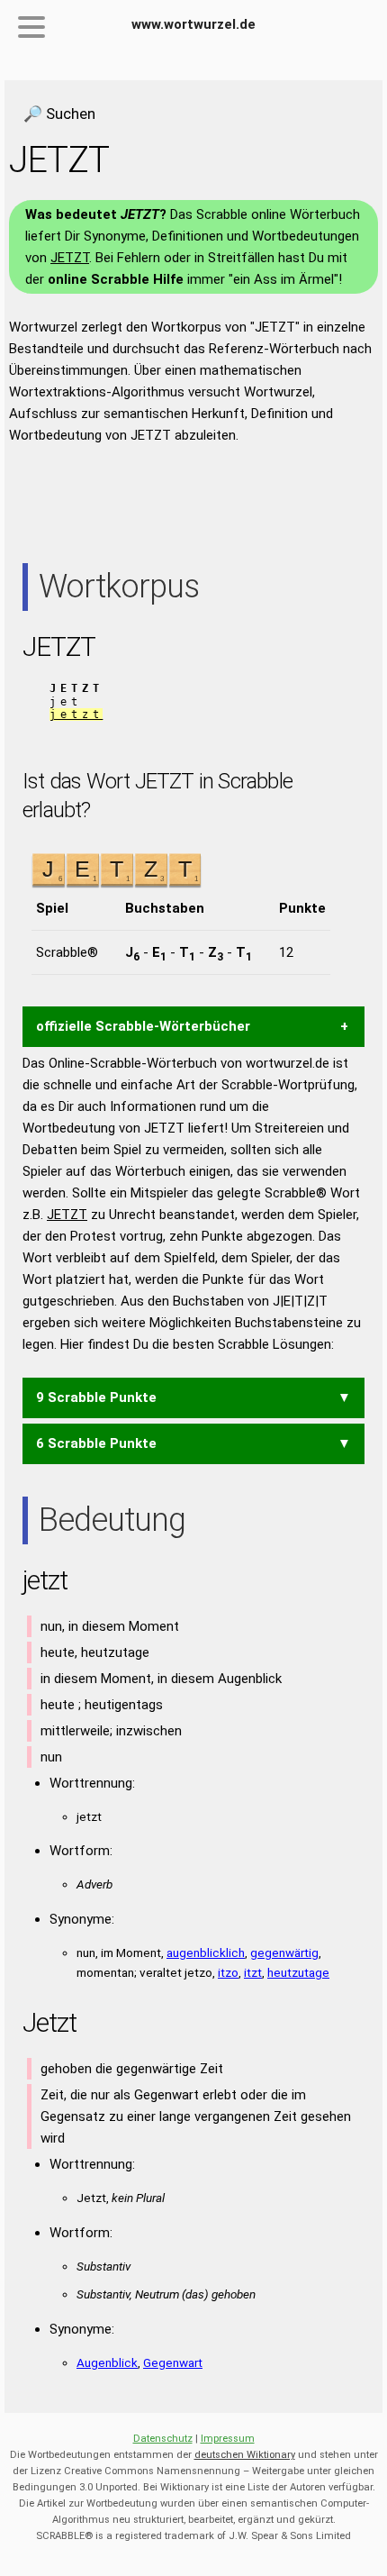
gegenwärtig (284, 1952)
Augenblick (107, 2362)
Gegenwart (173, 2362)
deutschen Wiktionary (245, 2455)
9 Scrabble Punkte (96, 1397)
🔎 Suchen (59, 114)
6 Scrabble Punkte (96, 1443)
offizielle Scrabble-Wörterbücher (143, 1026)
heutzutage (298, 1972)
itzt (253, 1972)
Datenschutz (163, 2439)
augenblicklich (206, 1952)
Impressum (228, 2439)
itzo (228, 1972)
